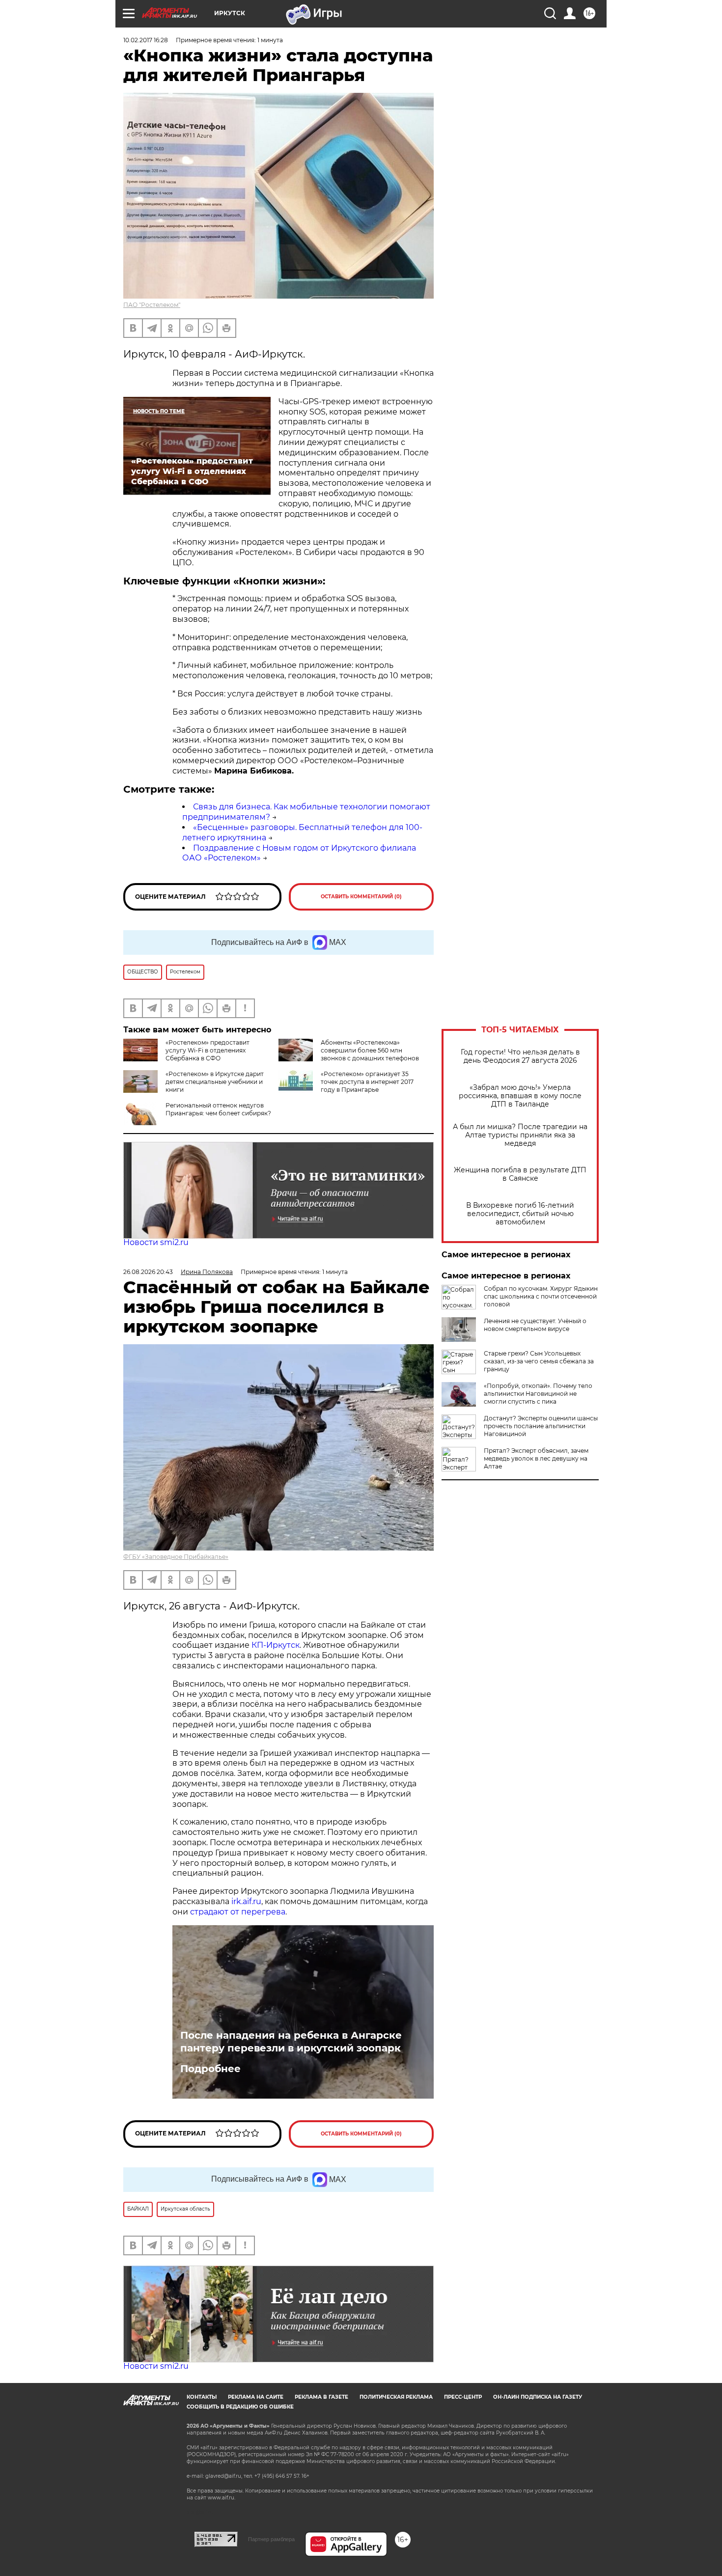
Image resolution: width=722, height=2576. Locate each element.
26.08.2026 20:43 (148, 1272)
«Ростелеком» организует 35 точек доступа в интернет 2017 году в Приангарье (367, 1082)
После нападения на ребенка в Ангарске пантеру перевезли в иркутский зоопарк (291, 2042)
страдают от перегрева (238, 1912)
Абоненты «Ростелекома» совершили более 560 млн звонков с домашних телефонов (370, 1050)
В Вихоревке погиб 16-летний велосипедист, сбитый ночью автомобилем (520, 1214)
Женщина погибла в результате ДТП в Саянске (520, 1174)
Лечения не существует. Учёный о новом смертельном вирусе (535, 1325)
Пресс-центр (463, 2397)
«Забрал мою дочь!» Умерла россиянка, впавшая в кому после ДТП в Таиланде (520, 1096)
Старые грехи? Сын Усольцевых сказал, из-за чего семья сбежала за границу (539, 1361)
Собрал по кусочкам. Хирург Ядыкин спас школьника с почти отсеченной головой (541, 1296)
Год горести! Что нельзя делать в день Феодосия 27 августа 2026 (520, 1056)
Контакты (202, 2397)
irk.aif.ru (246, 1901)
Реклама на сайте (256, 2397)
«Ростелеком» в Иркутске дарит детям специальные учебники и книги (215, 1082)
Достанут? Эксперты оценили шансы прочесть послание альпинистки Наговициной (541, 1426)
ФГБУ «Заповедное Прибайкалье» (176, 1557)
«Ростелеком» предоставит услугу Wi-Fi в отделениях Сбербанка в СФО (208, 1050)
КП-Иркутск (276, 1645)
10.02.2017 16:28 (146, 40)
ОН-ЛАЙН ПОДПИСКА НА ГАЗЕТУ (538, 2397)
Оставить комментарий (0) (361, 897)
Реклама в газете (321, 2397)
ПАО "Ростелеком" (152, 305)
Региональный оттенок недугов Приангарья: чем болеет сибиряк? (218, 1109)
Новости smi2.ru (156, 1242)
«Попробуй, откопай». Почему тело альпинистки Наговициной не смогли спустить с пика (538, 1394)
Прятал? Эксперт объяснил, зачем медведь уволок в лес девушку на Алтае (536, 1458)
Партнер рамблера (271, 2539)
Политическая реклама (396, 2397)
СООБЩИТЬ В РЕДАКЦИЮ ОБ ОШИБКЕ (240, 2407)
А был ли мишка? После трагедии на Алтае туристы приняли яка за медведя (520, 1135)
